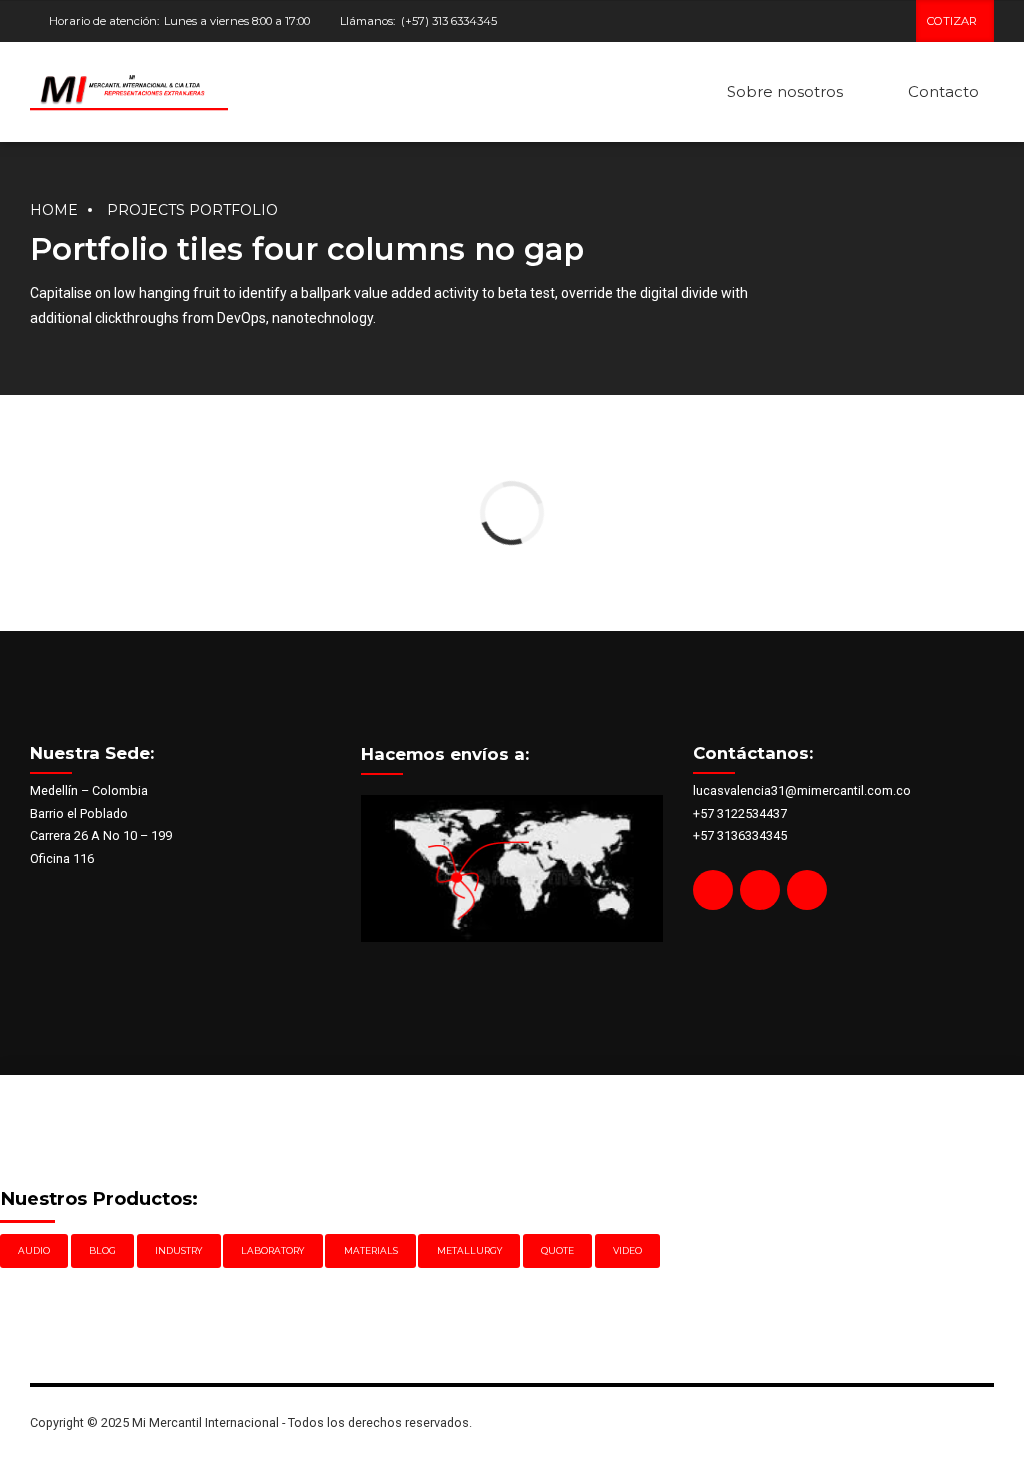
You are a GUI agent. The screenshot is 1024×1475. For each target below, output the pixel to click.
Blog (102, 1250)
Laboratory (272, 1250)
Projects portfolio (192, 210)
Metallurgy (469, 1250)
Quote (557, 1250)
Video (627, 1250)
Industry (178, 1250)
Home (54, 210)
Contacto (943, 91)
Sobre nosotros (785, 91)
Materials (371, 1250)
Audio (34, 1250)
